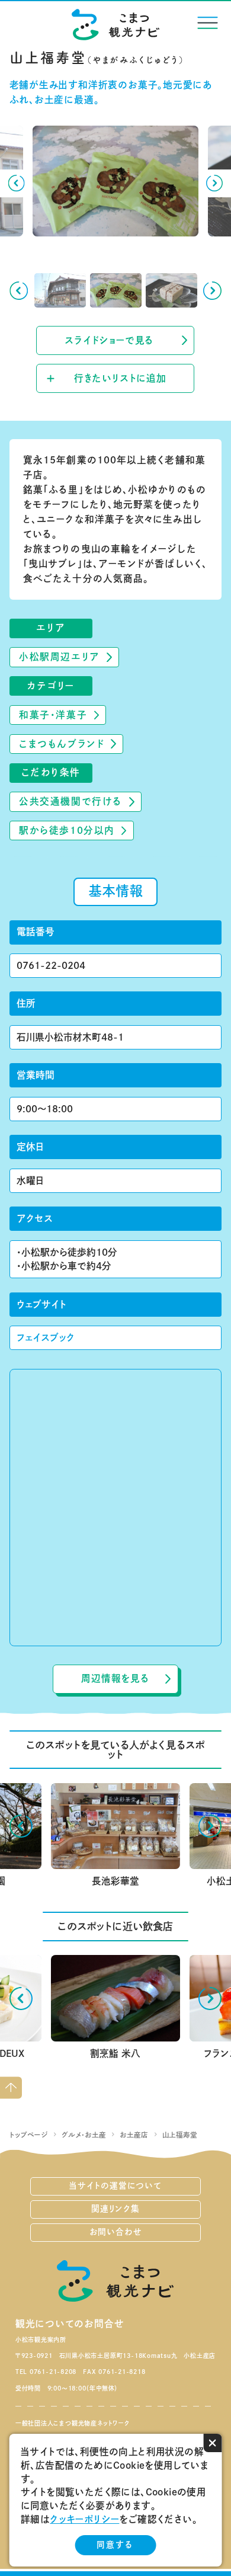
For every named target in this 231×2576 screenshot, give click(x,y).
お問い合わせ (116, 2232)
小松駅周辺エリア (59, 657)
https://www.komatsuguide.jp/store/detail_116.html (114, 1792)
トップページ (29, 2135)
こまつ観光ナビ (116, 24)
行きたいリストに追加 (120, 378)
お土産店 (134, 2135)
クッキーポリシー (84, 2519)
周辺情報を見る (115, 1678)
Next (215, 183)
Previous (16, 183)
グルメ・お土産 (84, 2135)
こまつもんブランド (62, 744)
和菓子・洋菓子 (53, 715)
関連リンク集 (115, 2209)
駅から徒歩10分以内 (67, 830)
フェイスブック (46, 1337)
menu (208, 23)
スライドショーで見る (109, 340)
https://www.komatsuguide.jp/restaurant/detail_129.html (115, 1969)
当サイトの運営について (115, 2185)
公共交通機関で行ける (71, 801)
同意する (115, 2545)
